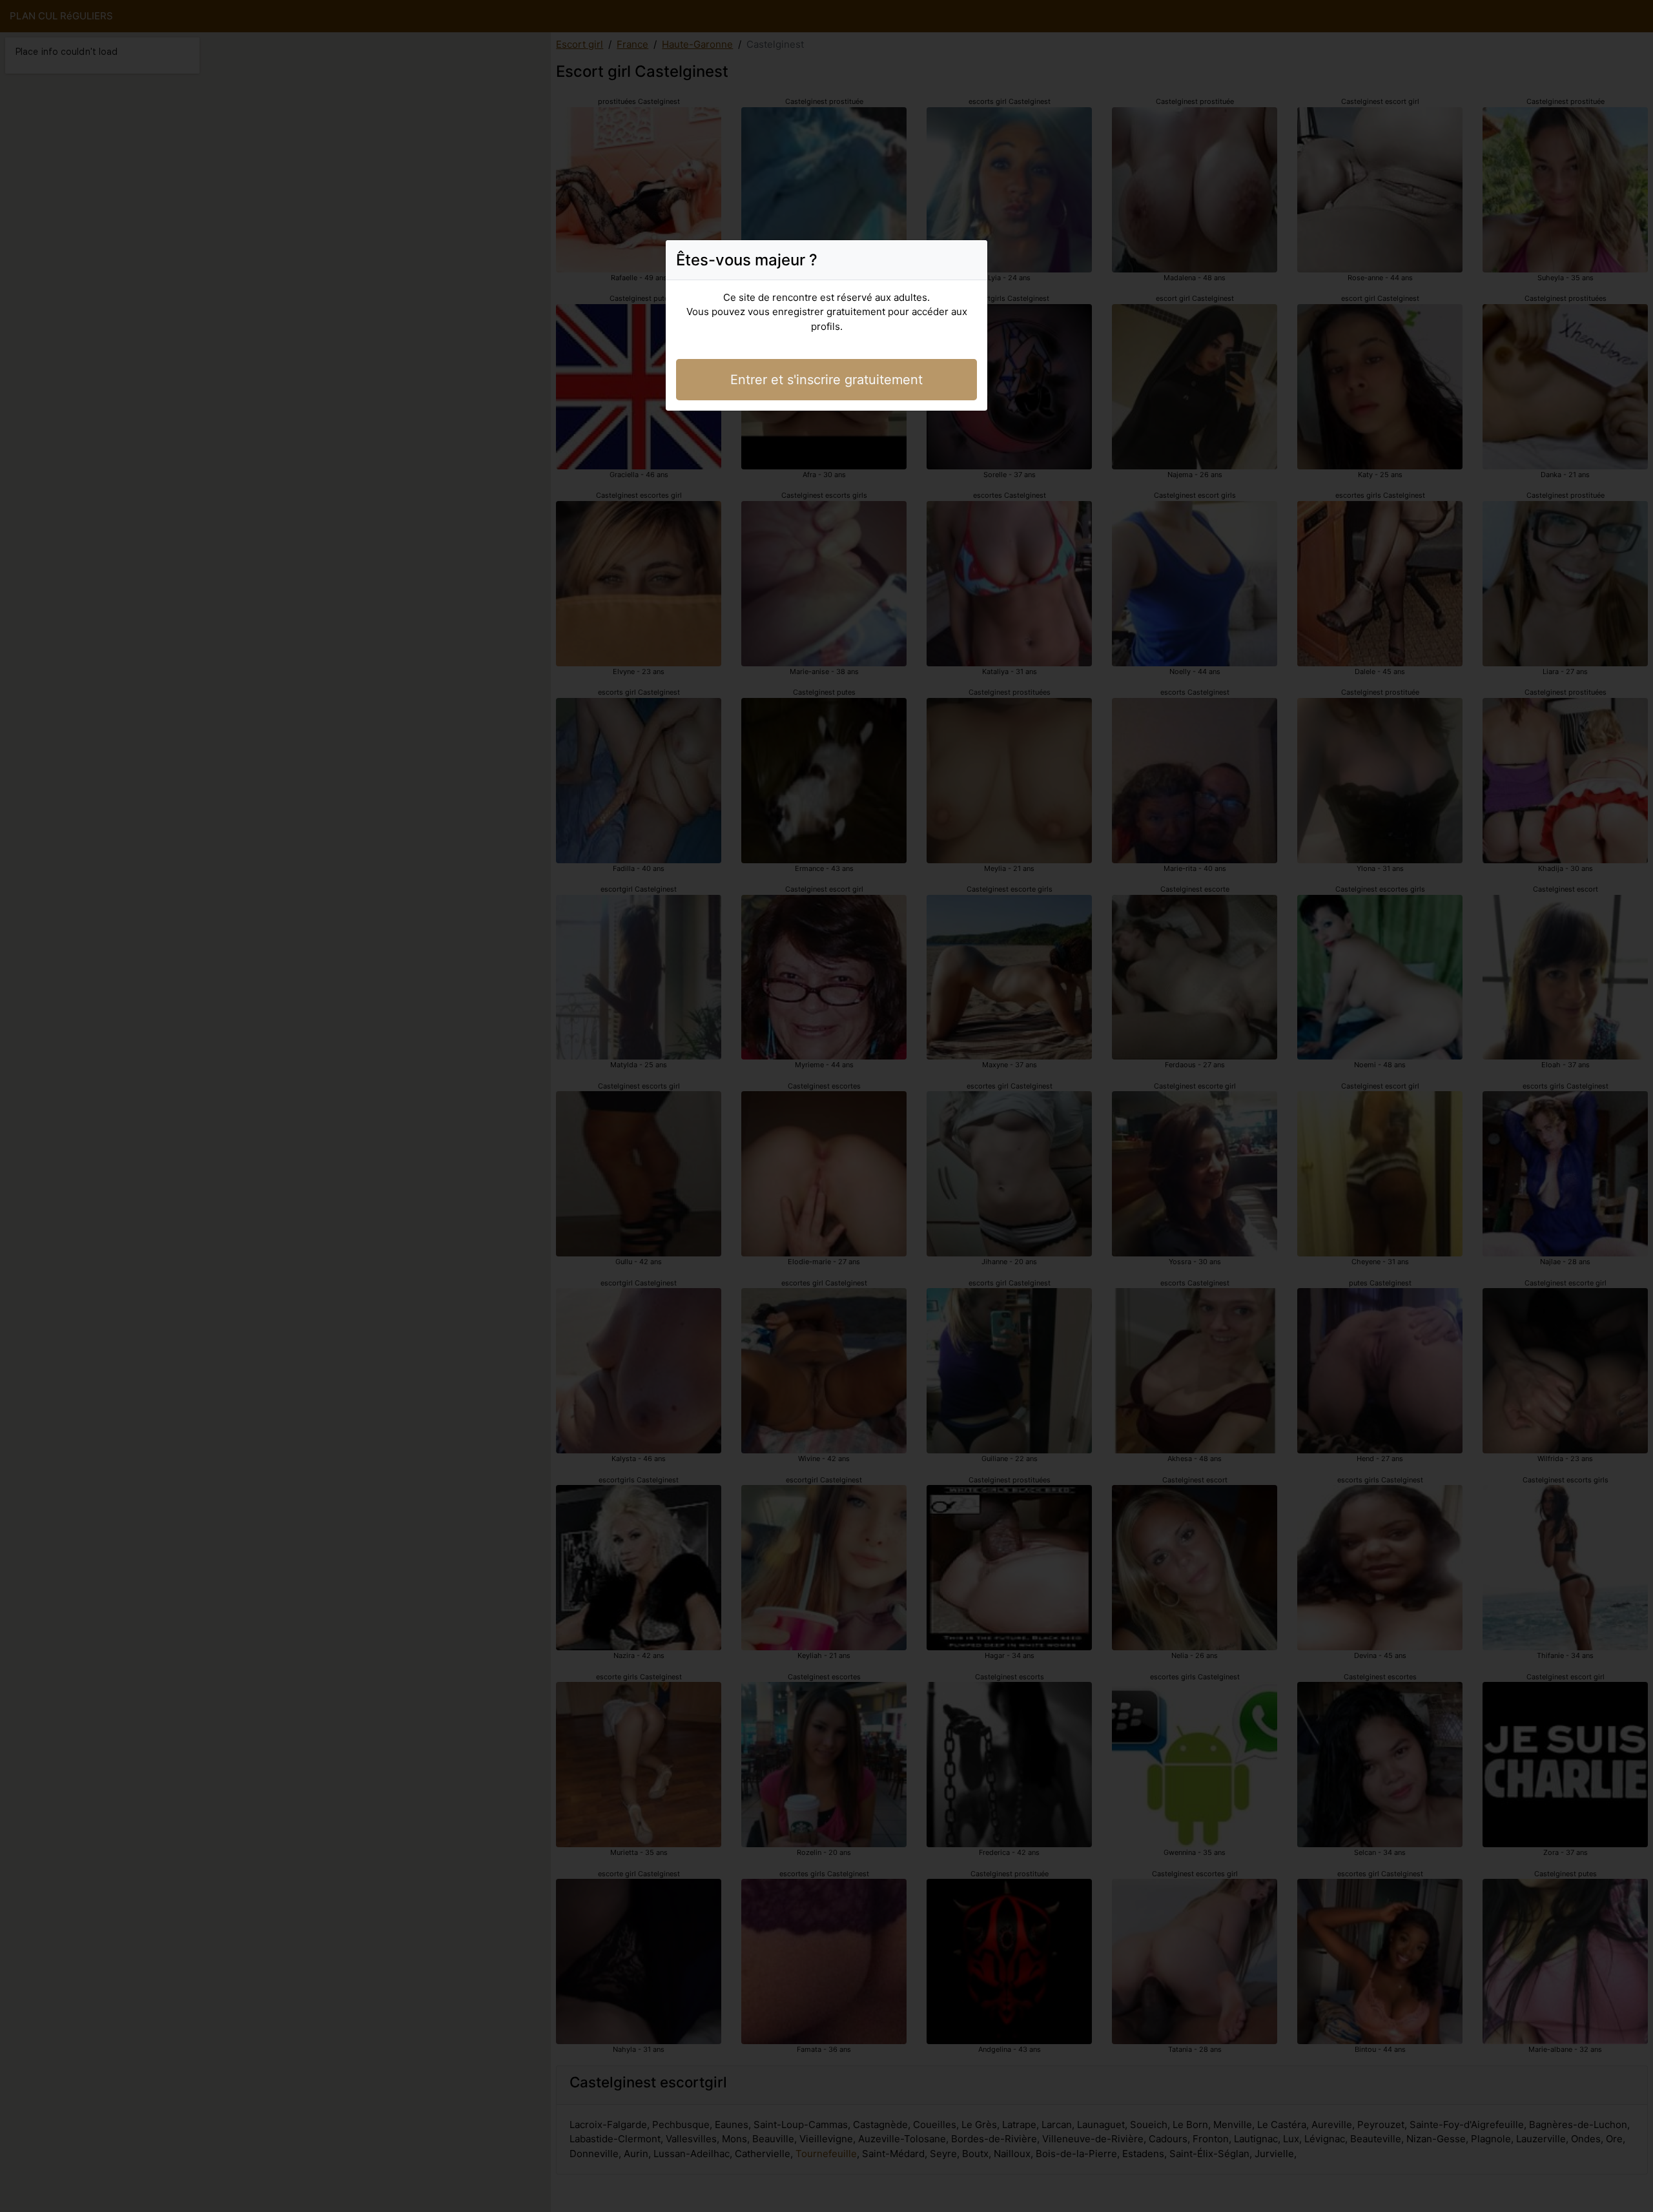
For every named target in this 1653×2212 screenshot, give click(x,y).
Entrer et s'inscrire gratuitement (826, 380)
